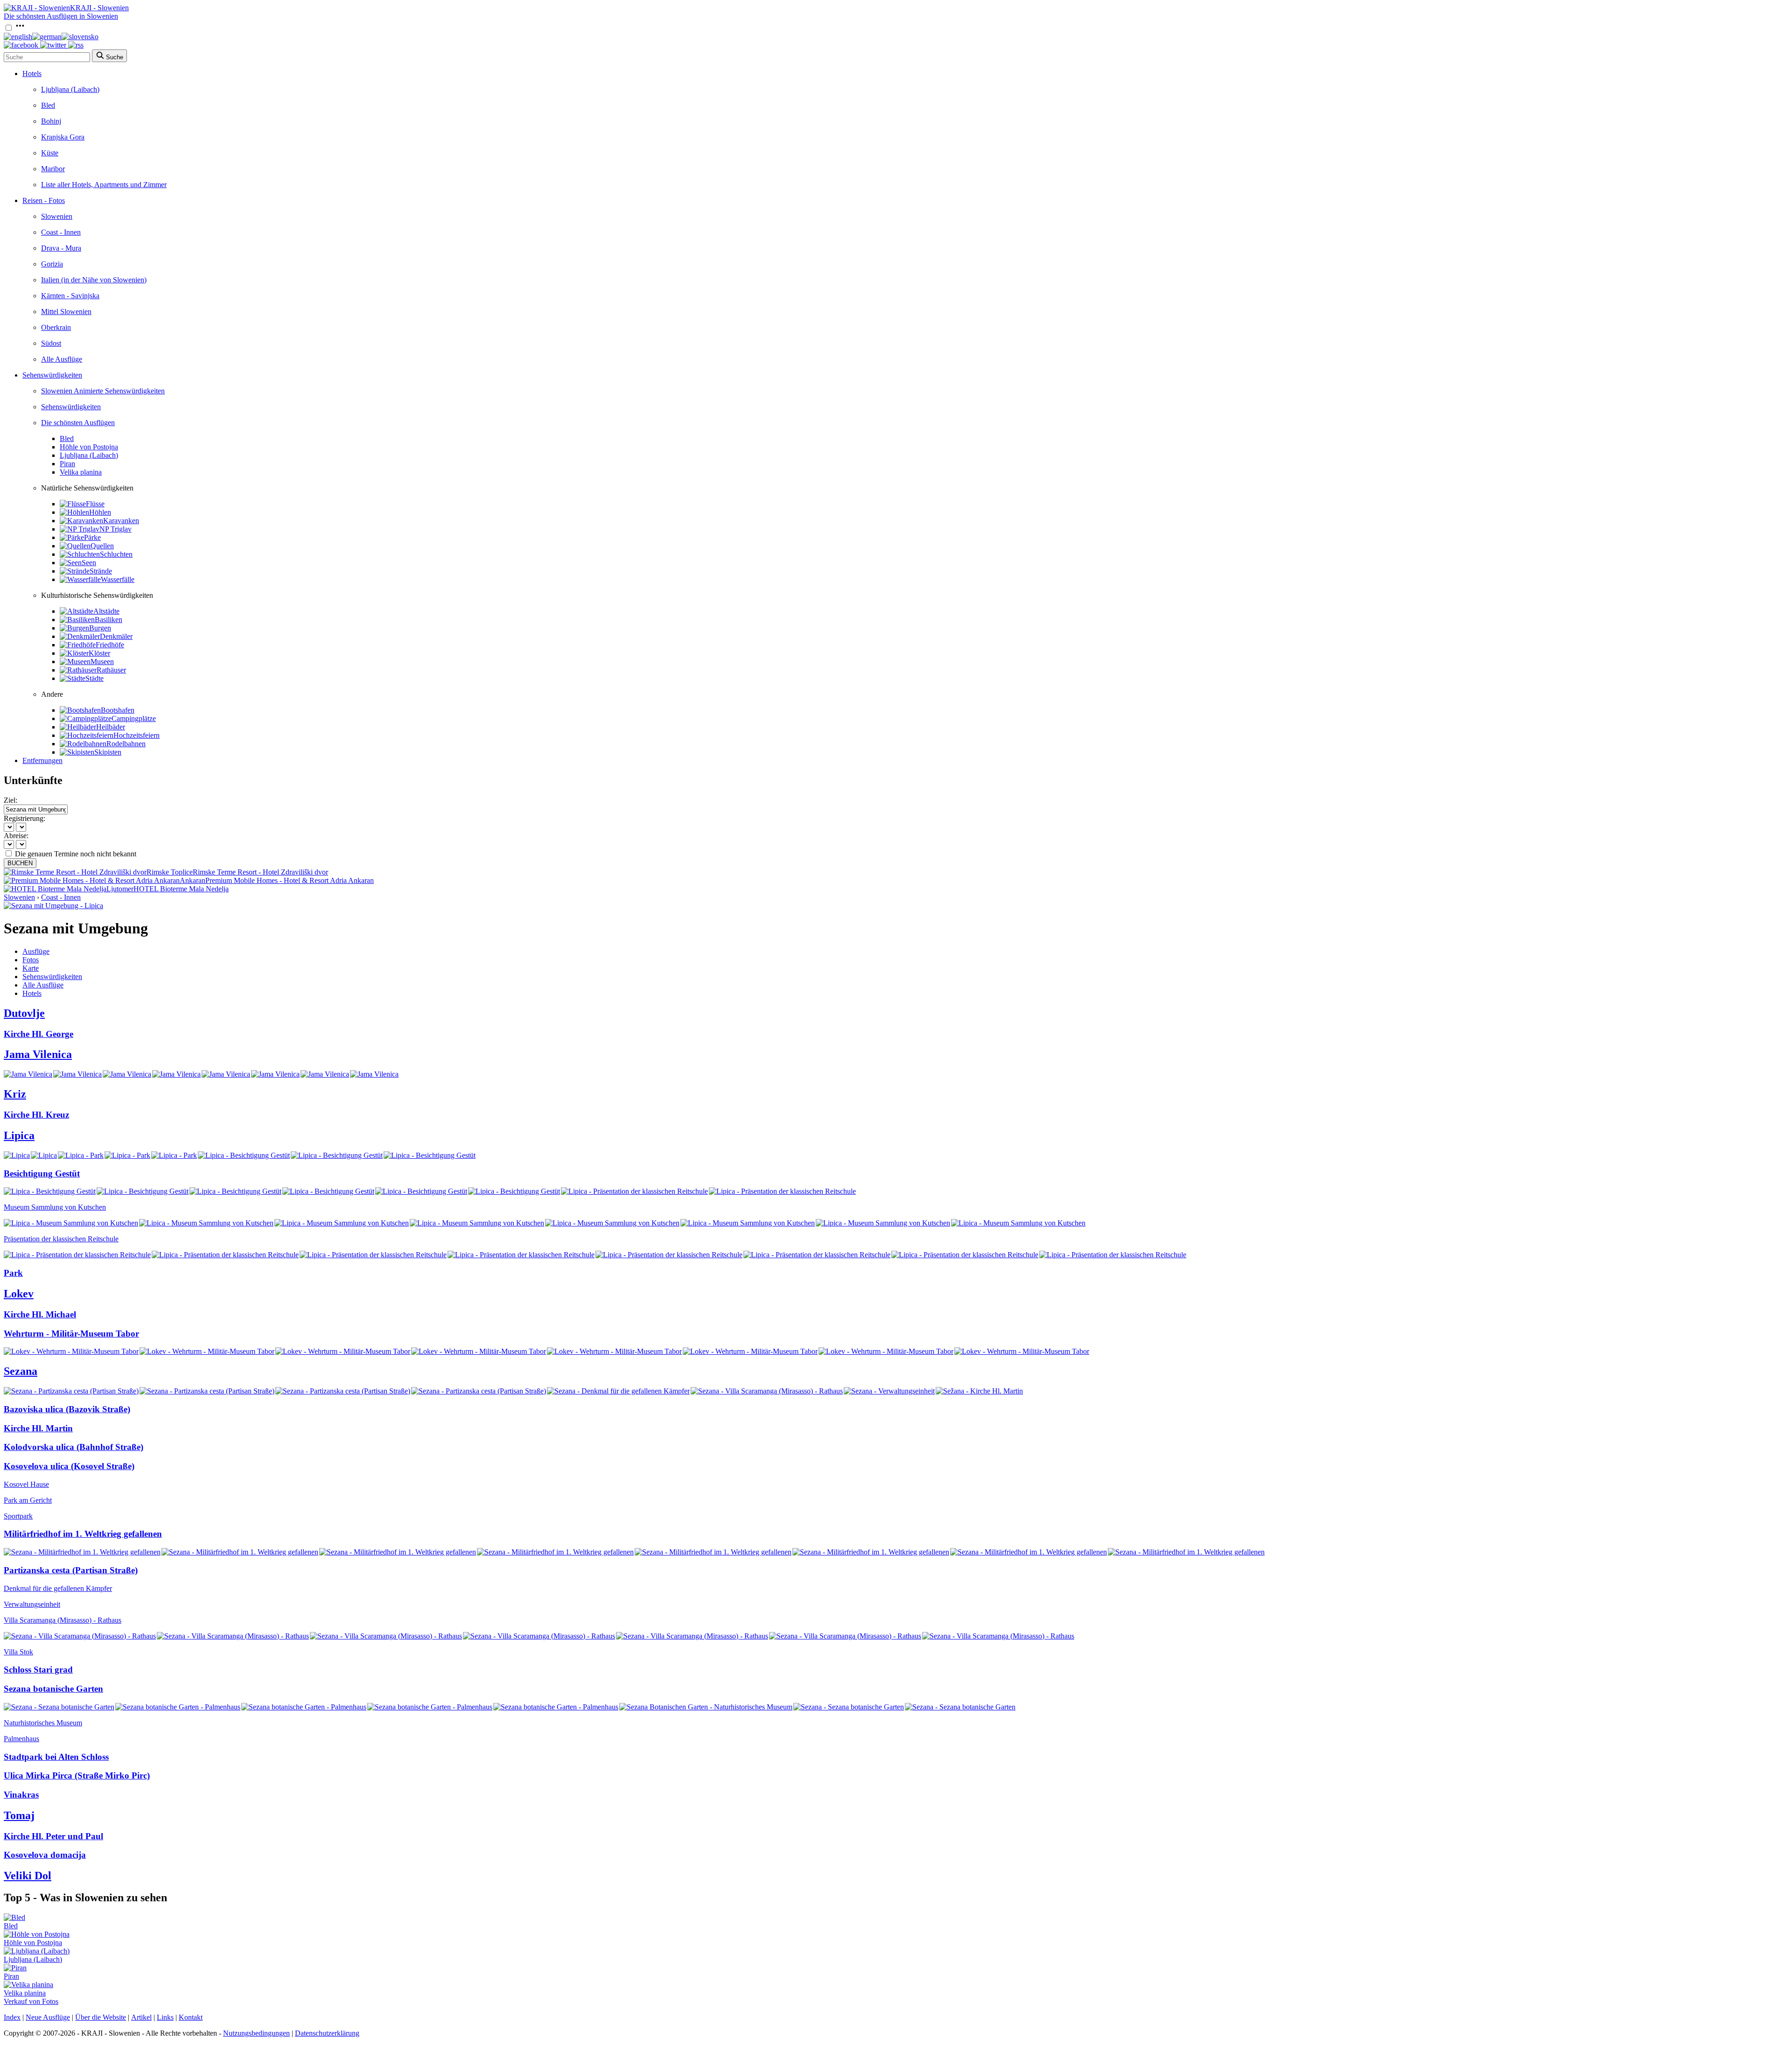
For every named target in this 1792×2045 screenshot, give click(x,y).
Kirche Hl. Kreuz (36, 1115)
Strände (101, 571)
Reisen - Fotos (44, 200)
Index (12, 2017)
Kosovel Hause (26, 1484)
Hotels (32, 74)
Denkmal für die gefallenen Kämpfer (58, 1588)
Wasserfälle (118, 579)
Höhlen (100, 512)
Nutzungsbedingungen (256, 2033)
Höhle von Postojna (89, 447)
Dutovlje (24, 1013)
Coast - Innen (61, 232)
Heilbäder (111, 727)
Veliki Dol (28, 1876)
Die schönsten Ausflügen (78, 423)
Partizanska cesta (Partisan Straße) (71, 1570)
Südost (51, 343)
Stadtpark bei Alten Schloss (56, 1757)
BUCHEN (20, 863)
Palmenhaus (21, 1739)
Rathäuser (111, 670)
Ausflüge (36, 951)
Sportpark (18, 1516)
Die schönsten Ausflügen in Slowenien (61, 16)
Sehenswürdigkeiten (52, 375)
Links (165, 2017)
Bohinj (51, 121)
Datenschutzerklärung (327, 2033)
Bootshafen (118, 710)
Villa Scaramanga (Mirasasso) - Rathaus (63, 1620)
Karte (31, 968)
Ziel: (10, 800)
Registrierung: (24, 818)
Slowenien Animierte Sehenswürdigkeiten (103, 391)
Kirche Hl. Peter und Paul (53, 1836)
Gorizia (52, 264)
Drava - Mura (61, 248)
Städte (94, 678)
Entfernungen (42, 760)
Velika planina (81, 472)
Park (13, 1273)
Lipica (19, 1135)
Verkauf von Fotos (31, 2001)
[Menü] (20, 28)
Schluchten (116, 554)
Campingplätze (134, 718)
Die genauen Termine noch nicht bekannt (76, 854)
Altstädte (106, 611)
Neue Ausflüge (48, 2017)
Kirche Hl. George (38, 1034)
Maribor (53, 169)
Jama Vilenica (38, 1054)
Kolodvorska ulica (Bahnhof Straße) (73, 1447)
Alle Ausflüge (62, 359)
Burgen (100, 628)
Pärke (92, 537)
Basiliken (108, 620)
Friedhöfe (110, 645)
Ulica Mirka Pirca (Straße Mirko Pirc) (77, 1775)
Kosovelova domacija (45, 1855)
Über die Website (101, 2017)
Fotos (31, 960)
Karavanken (121, 521)
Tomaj (19, 1815)
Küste (50, 153)
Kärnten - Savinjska (70, 296)
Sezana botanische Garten (53, 1689)
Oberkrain (56, 327)
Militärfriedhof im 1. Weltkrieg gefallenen (83, 1534)
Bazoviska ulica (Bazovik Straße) (67, 1409)
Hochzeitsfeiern (136, 735)
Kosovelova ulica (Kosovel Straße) (69, 1466)
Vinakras (21, 1795)
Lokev (19, 1294)
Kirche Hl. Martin (38, 1428)
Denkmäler (116, 636)
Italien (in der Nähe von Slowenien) (94, 280)
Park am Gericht (28, 1500)
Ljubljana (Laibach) (70, 89)
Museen (102, 662)
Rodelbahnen (126, 744)
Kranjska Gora (63, 137)
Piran (67, 464)
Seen (89, 563)
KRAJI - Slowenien (99, 8)
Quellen (102, 546)
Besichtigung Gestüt (42, 1173)
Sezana (21, 1371)
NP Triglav (115, 529)
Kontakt (191, 2017)
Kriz (15, 1094)
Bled (48, 105)
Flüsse (95, 504)
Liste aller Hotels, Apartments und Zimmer (104, 185)
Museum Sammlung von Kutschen (55, 1207)
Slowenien (57, 216)
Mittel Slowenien (66, 312)
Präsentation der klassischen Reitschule (61, 1239)
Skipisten (108, 752)
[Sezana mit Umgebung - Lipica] (53, 906)
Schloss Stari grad (38, 1670)
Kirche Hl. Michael (40, 1314)
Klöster (99, 653)
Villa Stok (18, 1652)
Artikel (141, 2017)
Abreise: (16, 836)
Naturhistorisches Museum (43, 1723)
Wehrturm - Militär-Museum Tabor (71, 1334)
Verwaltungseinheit (32, 1604)
